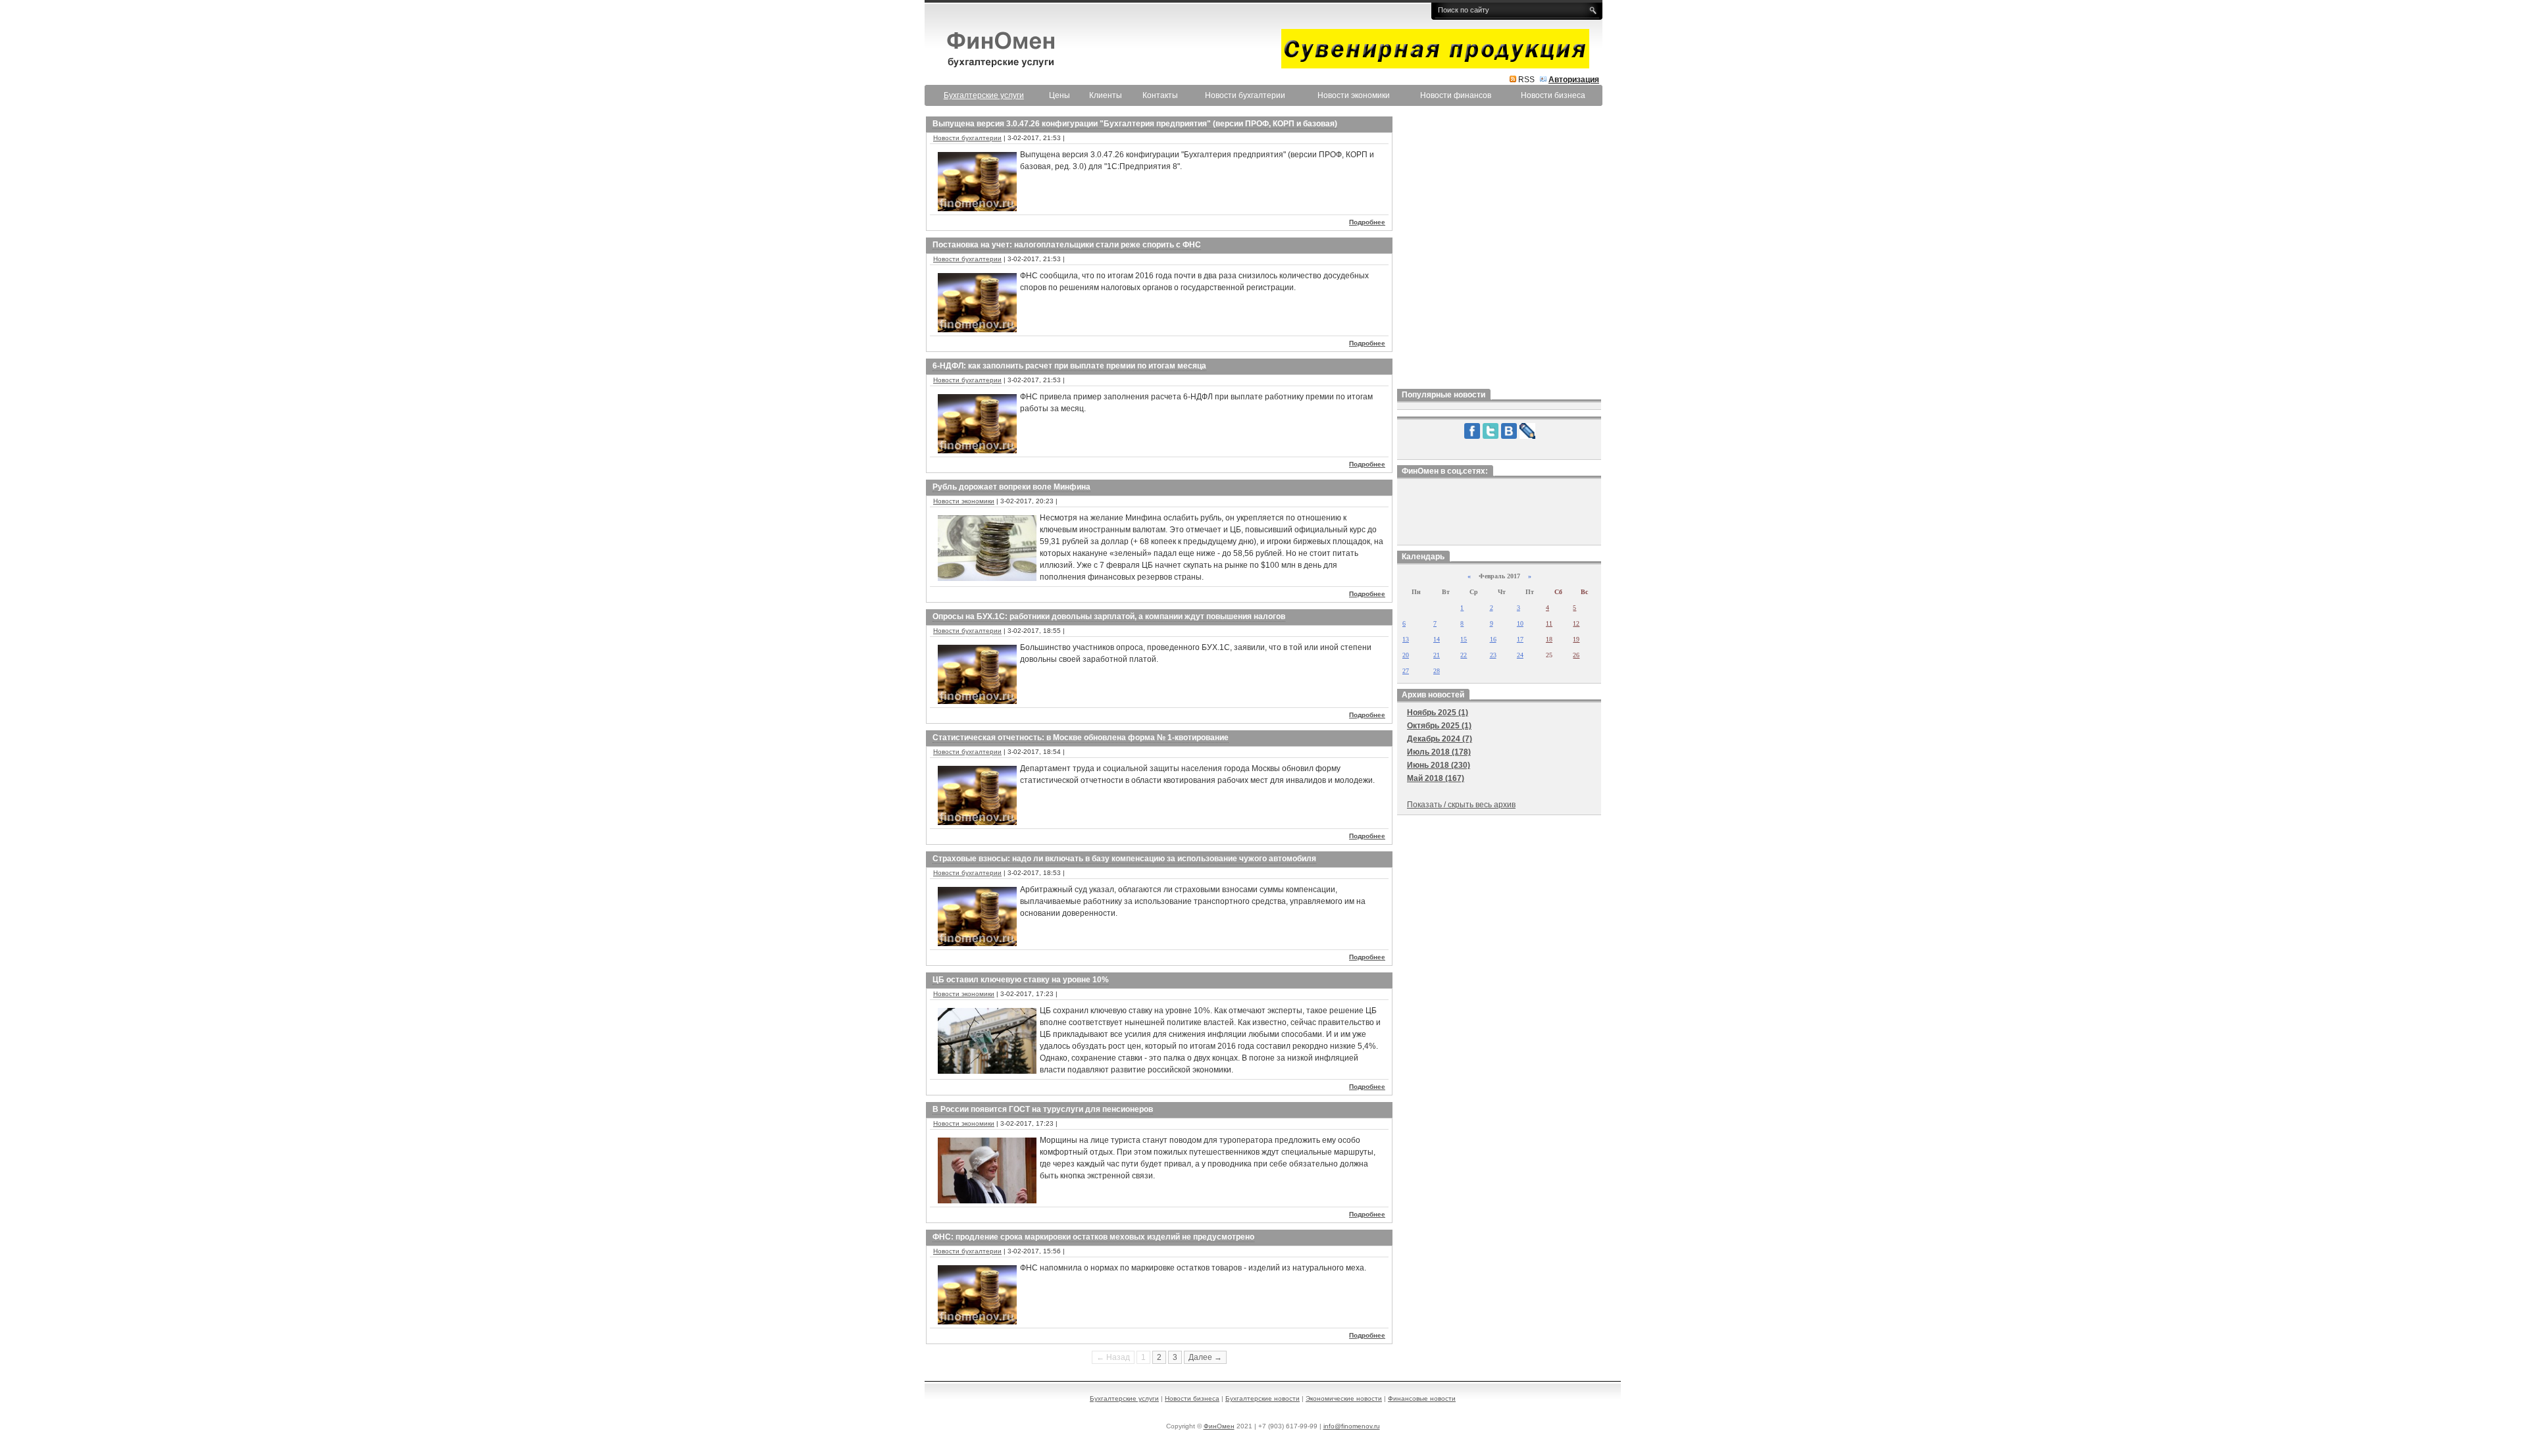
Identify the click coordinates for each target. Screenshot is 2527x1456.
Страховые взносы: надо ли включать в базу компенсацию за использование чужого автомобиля (1124, 859)
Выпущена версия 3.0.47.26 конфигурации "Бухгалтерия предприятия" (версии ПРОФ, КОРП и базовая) (1135, 124)
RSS (1526, 80)
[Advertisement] (1499, 249)
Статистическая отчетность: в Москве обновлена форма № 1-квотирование (1081, 738)
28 (1437, 671)
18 (1549, 639)
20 (1406, 655)
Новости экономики (1354, 95)
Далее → (1205, 1357)
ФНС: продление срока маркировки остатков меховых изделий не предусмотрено (1093, 1237)
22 (1464, 655)
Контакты (1160, 95)
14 (1437, 639)
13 (1406, 639)
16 (1493, 639)
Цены (1059, 95)
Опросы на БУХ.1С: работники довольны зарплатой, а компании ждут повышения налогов (1109, 616)
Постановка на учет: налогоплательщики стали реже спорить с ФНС (1067, 245)
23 (1493, 655)
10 (1520, 623)
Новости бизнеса (1553, 95)
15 (1464, 639)
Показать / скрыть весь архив (1461, 805)
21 (1437, 655)
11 (1549, 623)
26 (1576, 655)
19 (1576, 639)
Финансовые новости (1422, 1398)
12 (1576, 623)
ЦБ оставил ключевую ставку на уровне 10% (1021, 980)
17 (1520, 639)
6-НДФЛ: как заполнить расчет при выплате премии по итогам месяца (1069, 366)
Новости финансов (1456, 95)
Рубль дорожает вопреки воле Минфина (1011, 487)
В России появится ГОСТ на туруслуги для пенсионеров (1043, 1109)
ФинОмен (1219, 1426)
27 (1406, 671)
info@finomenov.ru (1352, 1426)
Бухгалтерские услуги (1124, 1398)
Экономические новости (1344, 1398)
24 (1520, 655)
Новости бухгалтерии (1245, 95)
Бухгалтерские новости (1263, 1398)
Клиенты (1106, 95)
